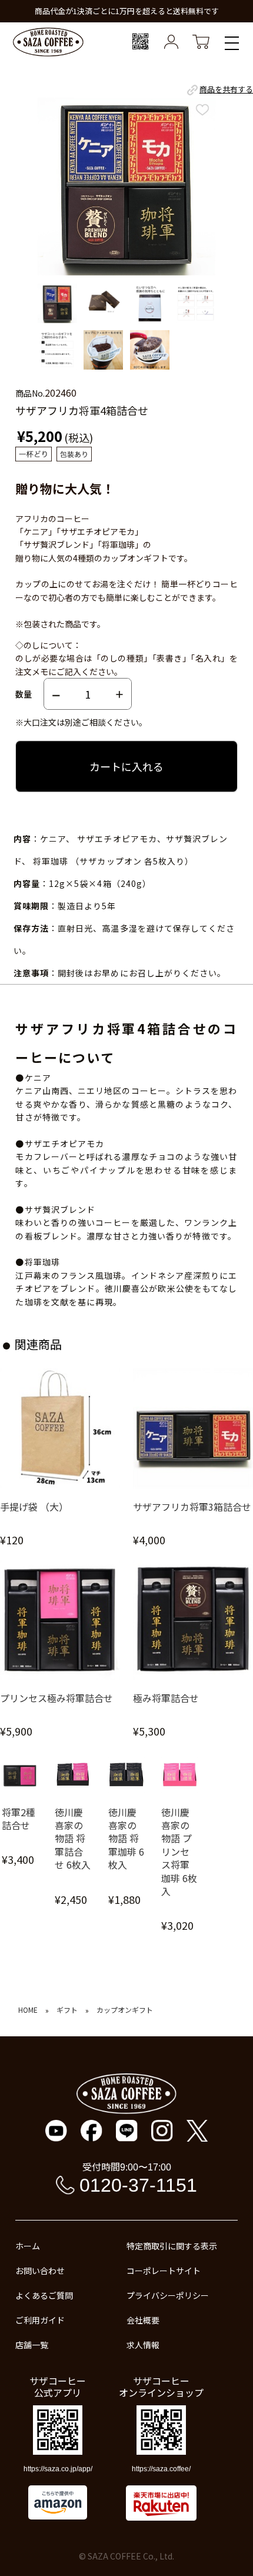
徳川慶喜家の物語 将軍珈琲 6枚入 (126, 1839)
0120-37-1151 (138, 2185)
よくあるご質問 (44, 2295)
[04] (196, 304)
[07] (150, 350)
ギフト (67, 2010)
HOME (28, 2010)
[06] (103, 350)
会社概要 (143, 2320)
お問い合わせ (40, 2271)
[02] (103, 304)
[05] (57, 350)
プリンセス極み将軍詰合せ (56, 1698)
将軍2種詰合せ (19, 1819)
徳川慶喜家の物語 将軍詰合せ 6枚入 (73, 1839)
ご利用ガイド (40, 2320)
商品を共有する (226, 89)
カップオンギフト (125, 2010)
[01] (57, 304)
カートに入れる (126, 766)
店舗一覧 (32, 2345)
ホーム (28, 2246)
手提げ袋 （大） (34, 1507)
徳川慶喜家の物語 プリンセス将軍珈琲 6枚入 (179, 1852)
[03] (150, 304)
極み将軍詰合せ (166, 1698)
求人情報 (143, 2345)
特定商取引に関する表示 (172, 2246)
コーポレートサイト (164, 2271)
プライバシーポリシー (168, 2295)
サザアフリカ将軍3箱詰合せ (192, 1507)
